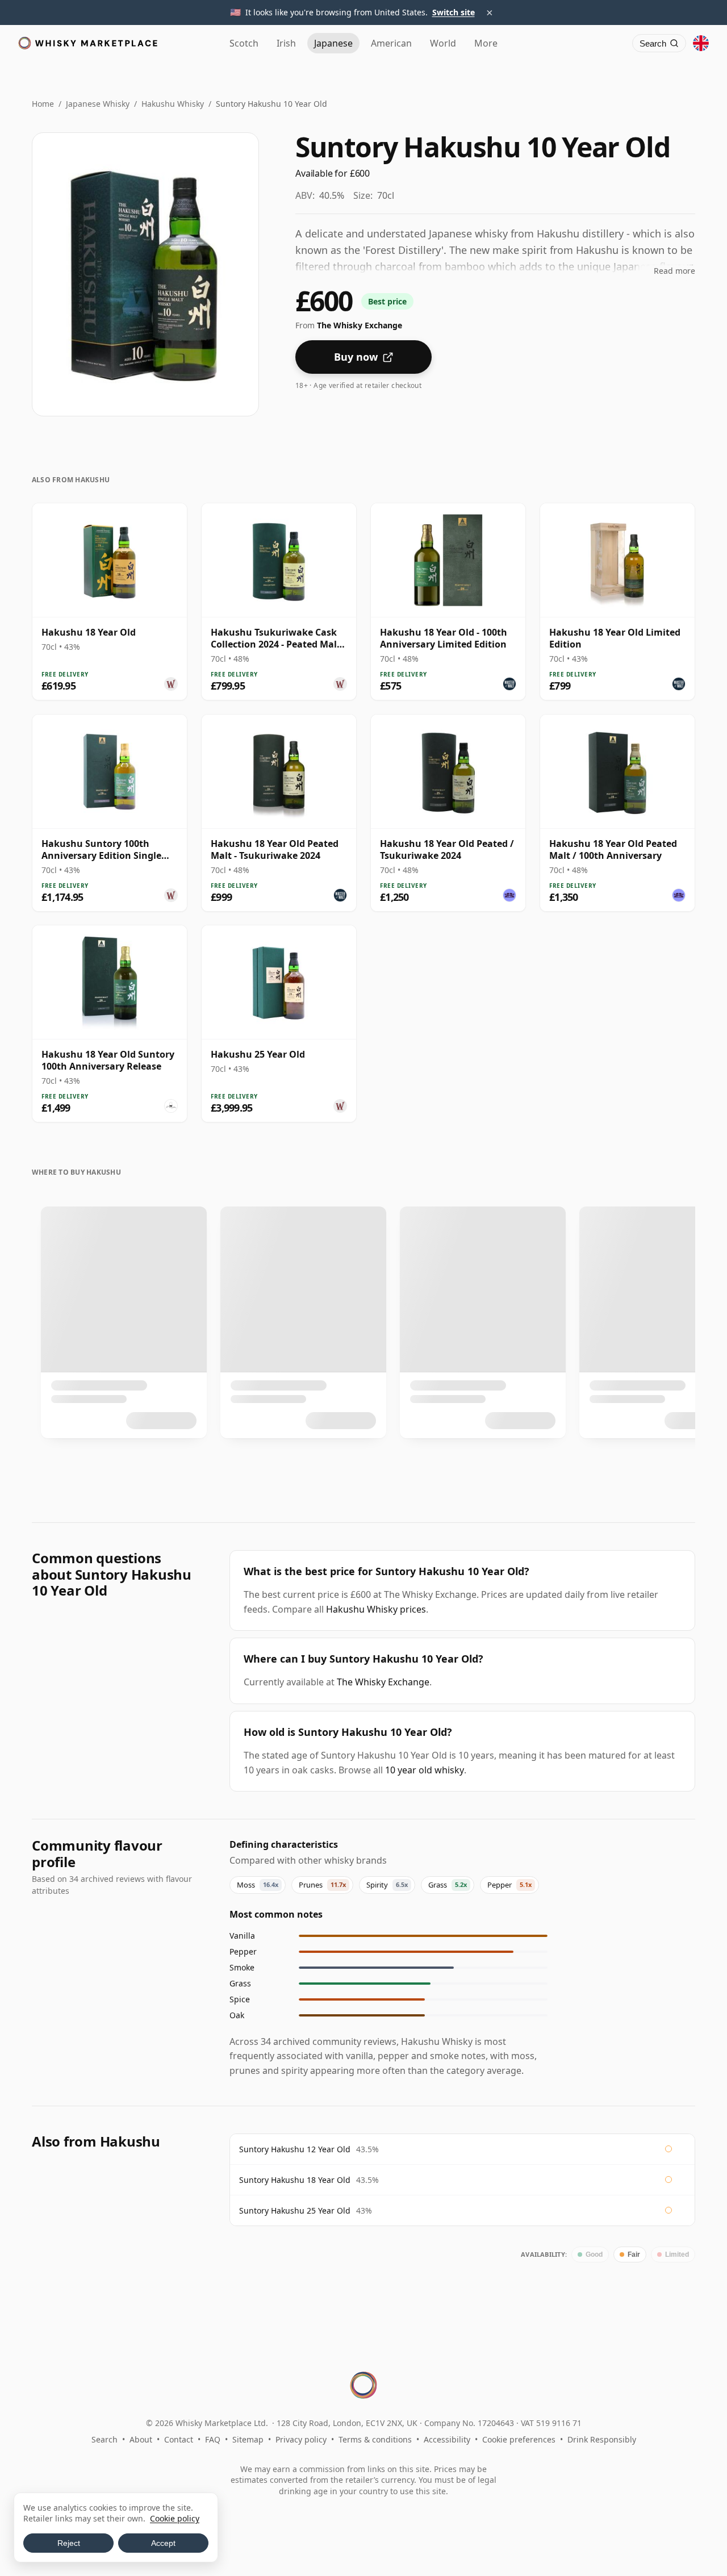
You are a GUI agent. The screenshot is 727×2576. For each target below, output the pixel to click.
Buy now (356, 357)
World (443, 43)
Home (43, 104)
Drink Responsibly (602, 2439)
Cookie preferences (519, 2439)
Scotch (244, 43)
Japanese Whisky (98, 104)
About (141, 2439)
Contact (179, 2439)
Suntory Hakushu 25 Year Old (295, 2210)
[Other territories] (701, 43)
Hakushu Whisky (173, 104)
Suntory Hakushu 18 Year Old (295, 2180)
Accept (163, 2543)
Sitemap (248, 2439)
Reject (69, 2543)
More (486, 43)
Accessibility (447, 2439)
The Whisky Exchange (383, 1682)
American (391, 43)
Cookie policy (175, 2518)
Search (105, 2439)
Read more (674, 271)
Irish (286, 43)
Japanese (333, 43)
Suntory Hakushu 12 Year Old (295, 2149)
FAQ (213, 2439)
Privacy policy (301, 2439)
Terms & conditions (375, 2439)
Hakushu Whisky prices (376, 1609)
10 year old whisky (425, 1770)
